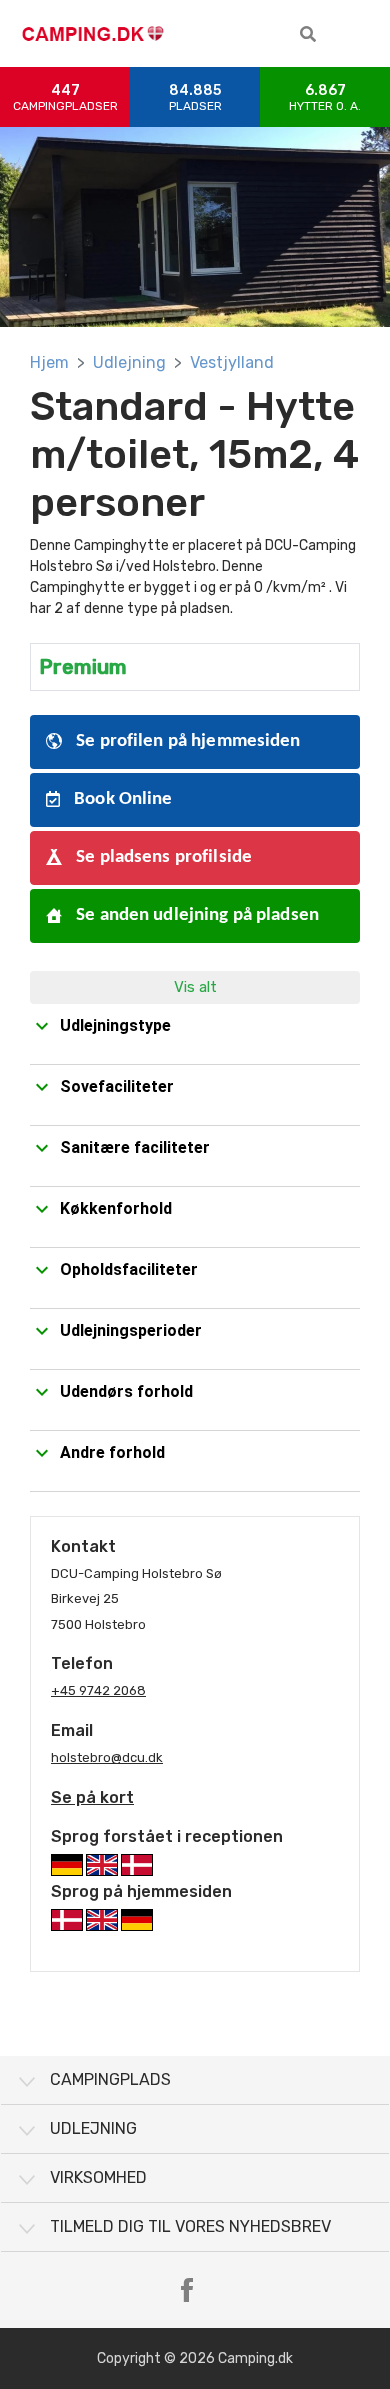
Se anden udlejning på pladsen (195, 915)
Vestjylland (232, 362)
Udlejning (129, 362)
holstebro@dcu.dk (107, 1757)
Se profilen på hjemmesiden (186, 741)
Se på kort (92, 1797)
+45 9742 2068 (98, 1690)
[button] (308, 34)
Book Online (121, 799)
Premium (83, 667)
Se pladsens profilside (162, 857)
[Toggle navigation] (360, 34)
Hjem (49, 362)
